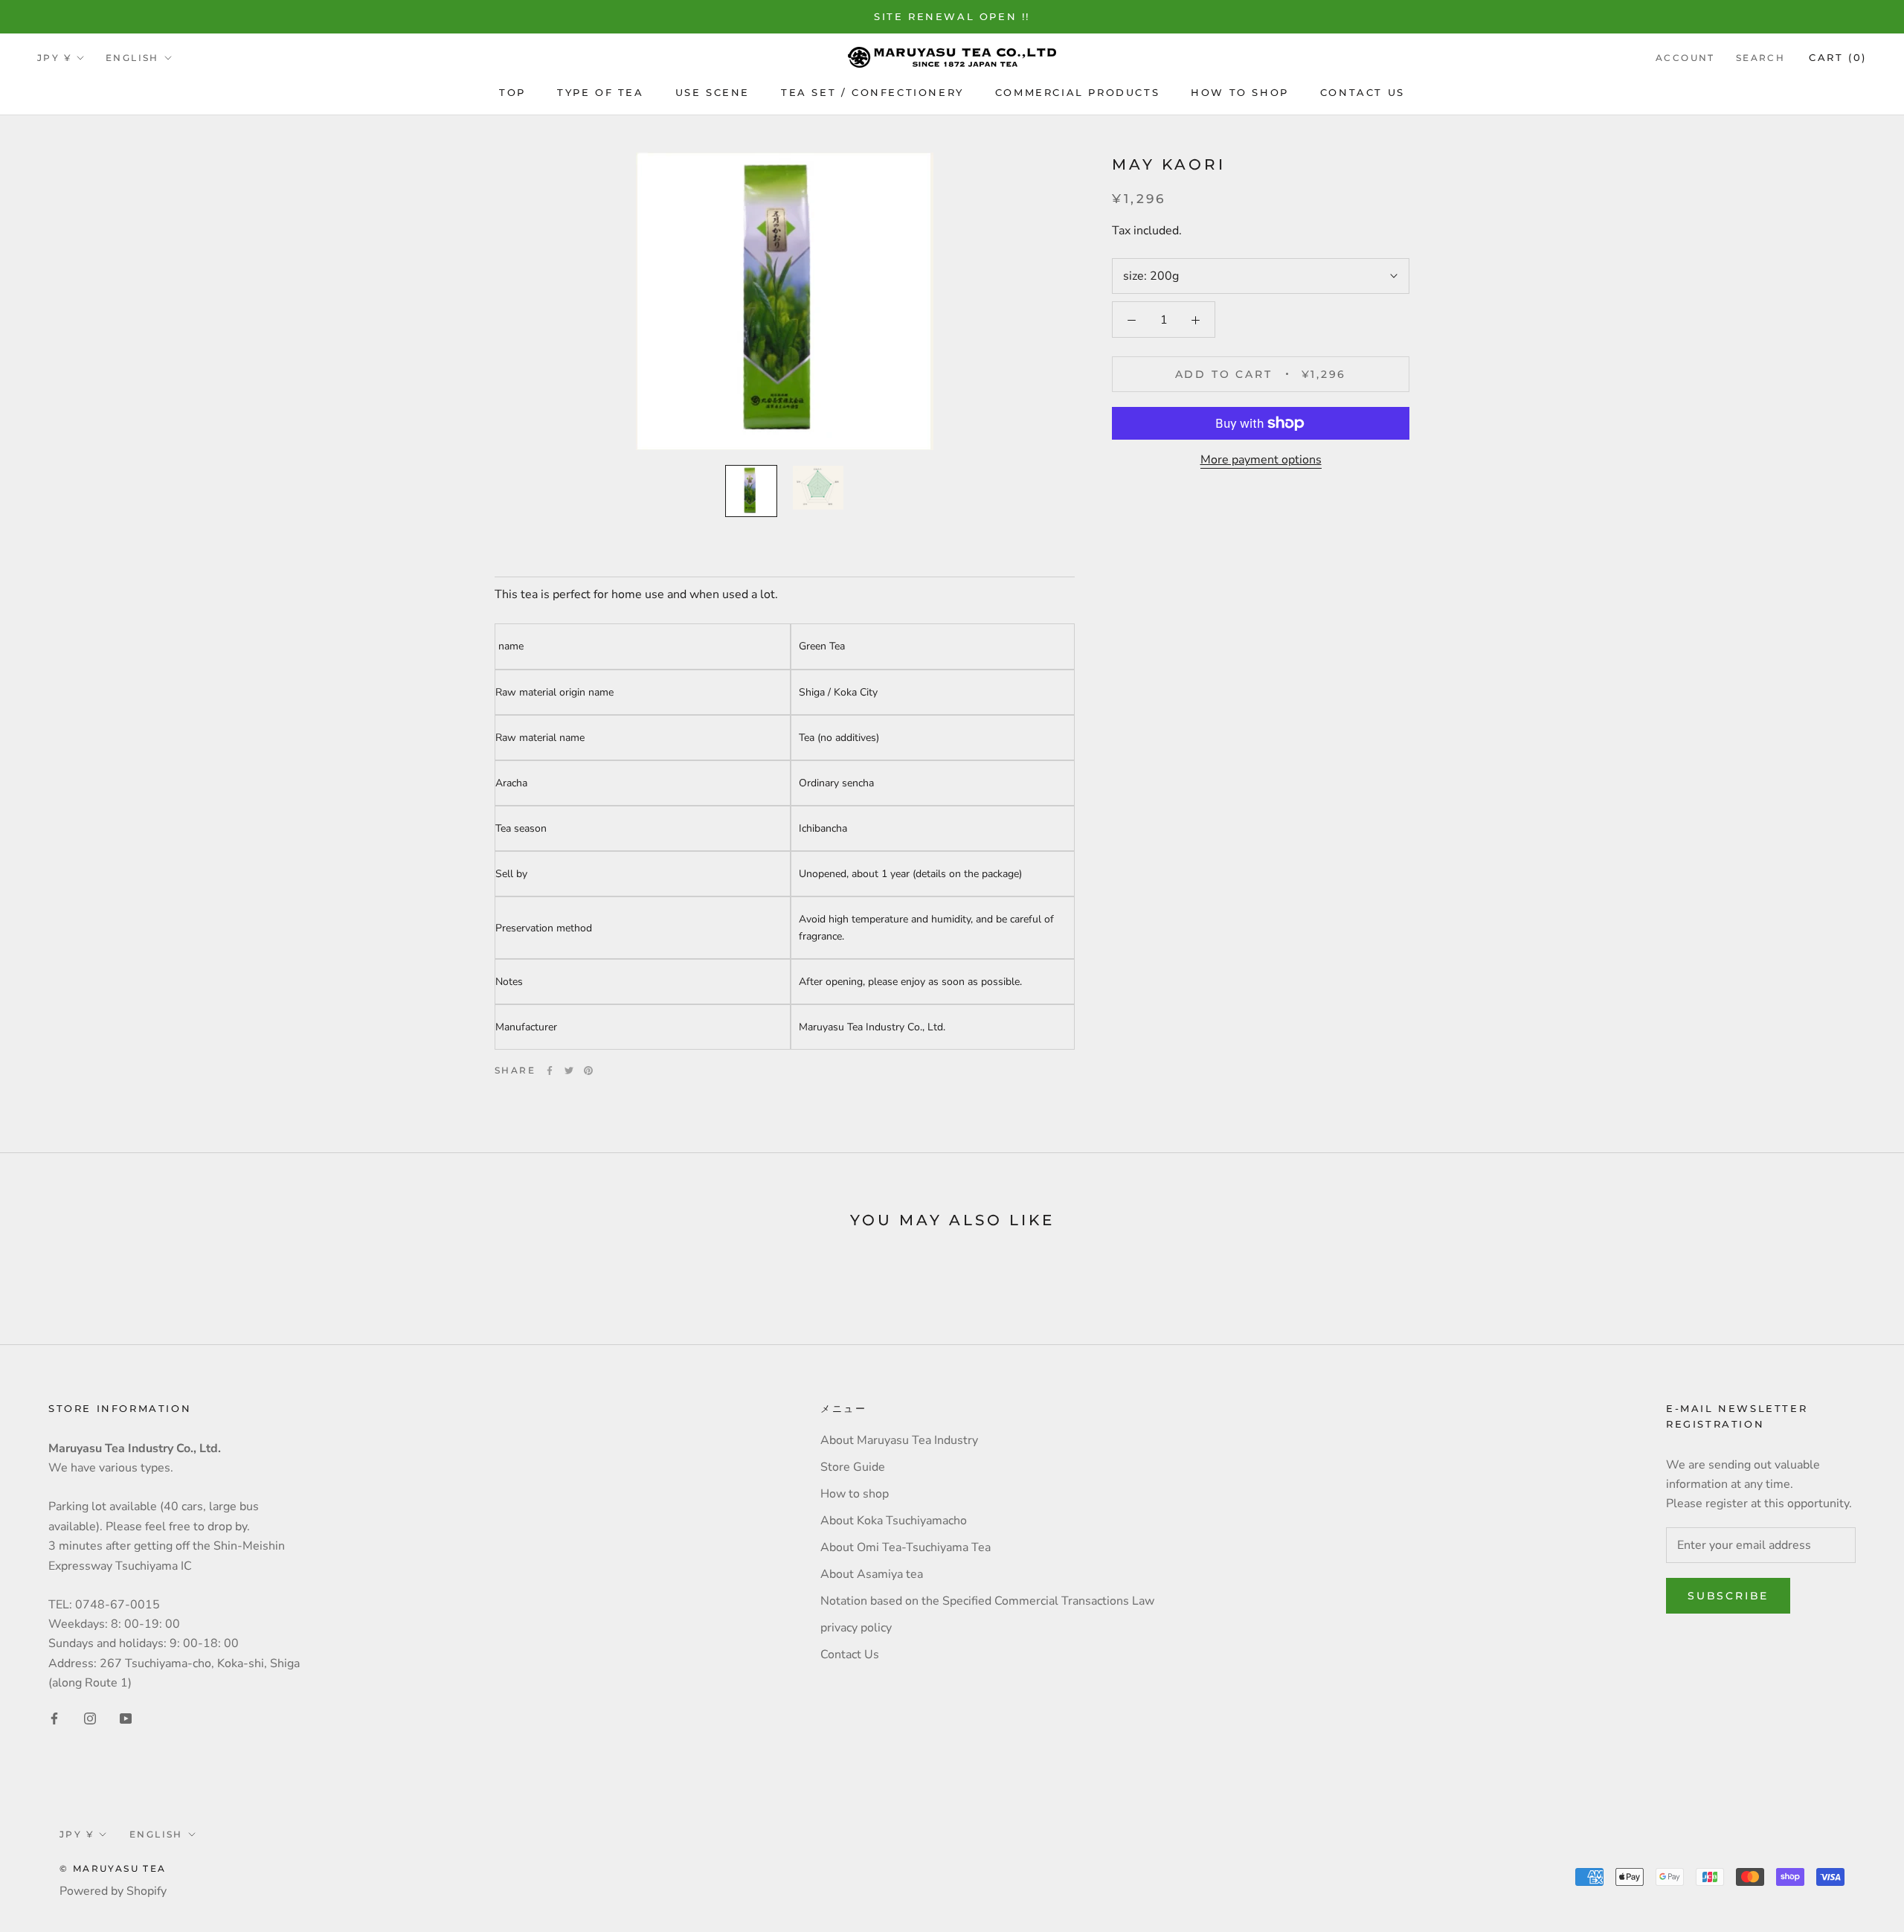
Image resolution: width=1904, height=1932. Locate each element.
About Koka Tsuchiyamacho (894, 1521)
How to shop (1240, 92)
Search (1760, 58)
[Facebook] (550, 1071)
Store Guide (853, 1467)
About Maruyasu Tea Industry (899, 1440)
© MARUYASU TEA (113, 1868)
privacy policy (856, 1628)
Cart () (1838, 57)
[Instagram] (90, 1718)
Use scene (713, 92)
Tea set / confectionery (872, 92)
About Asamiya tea (872, 1574)
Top (512, 92)
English (132, 58)
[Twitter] (569, 1071)
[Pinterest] (588, 1071)
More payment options (1261, 460)
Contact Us (1363, 92)
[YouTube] (126, 1718)
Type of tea (601, 92)
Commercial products (1077, 92)
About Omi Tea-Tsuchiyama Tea (906, 1547)
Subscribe (1728, 1596)
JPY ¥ (54, 58)
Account (1685, 58)
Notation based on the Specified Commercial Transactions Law (987, 1601)
